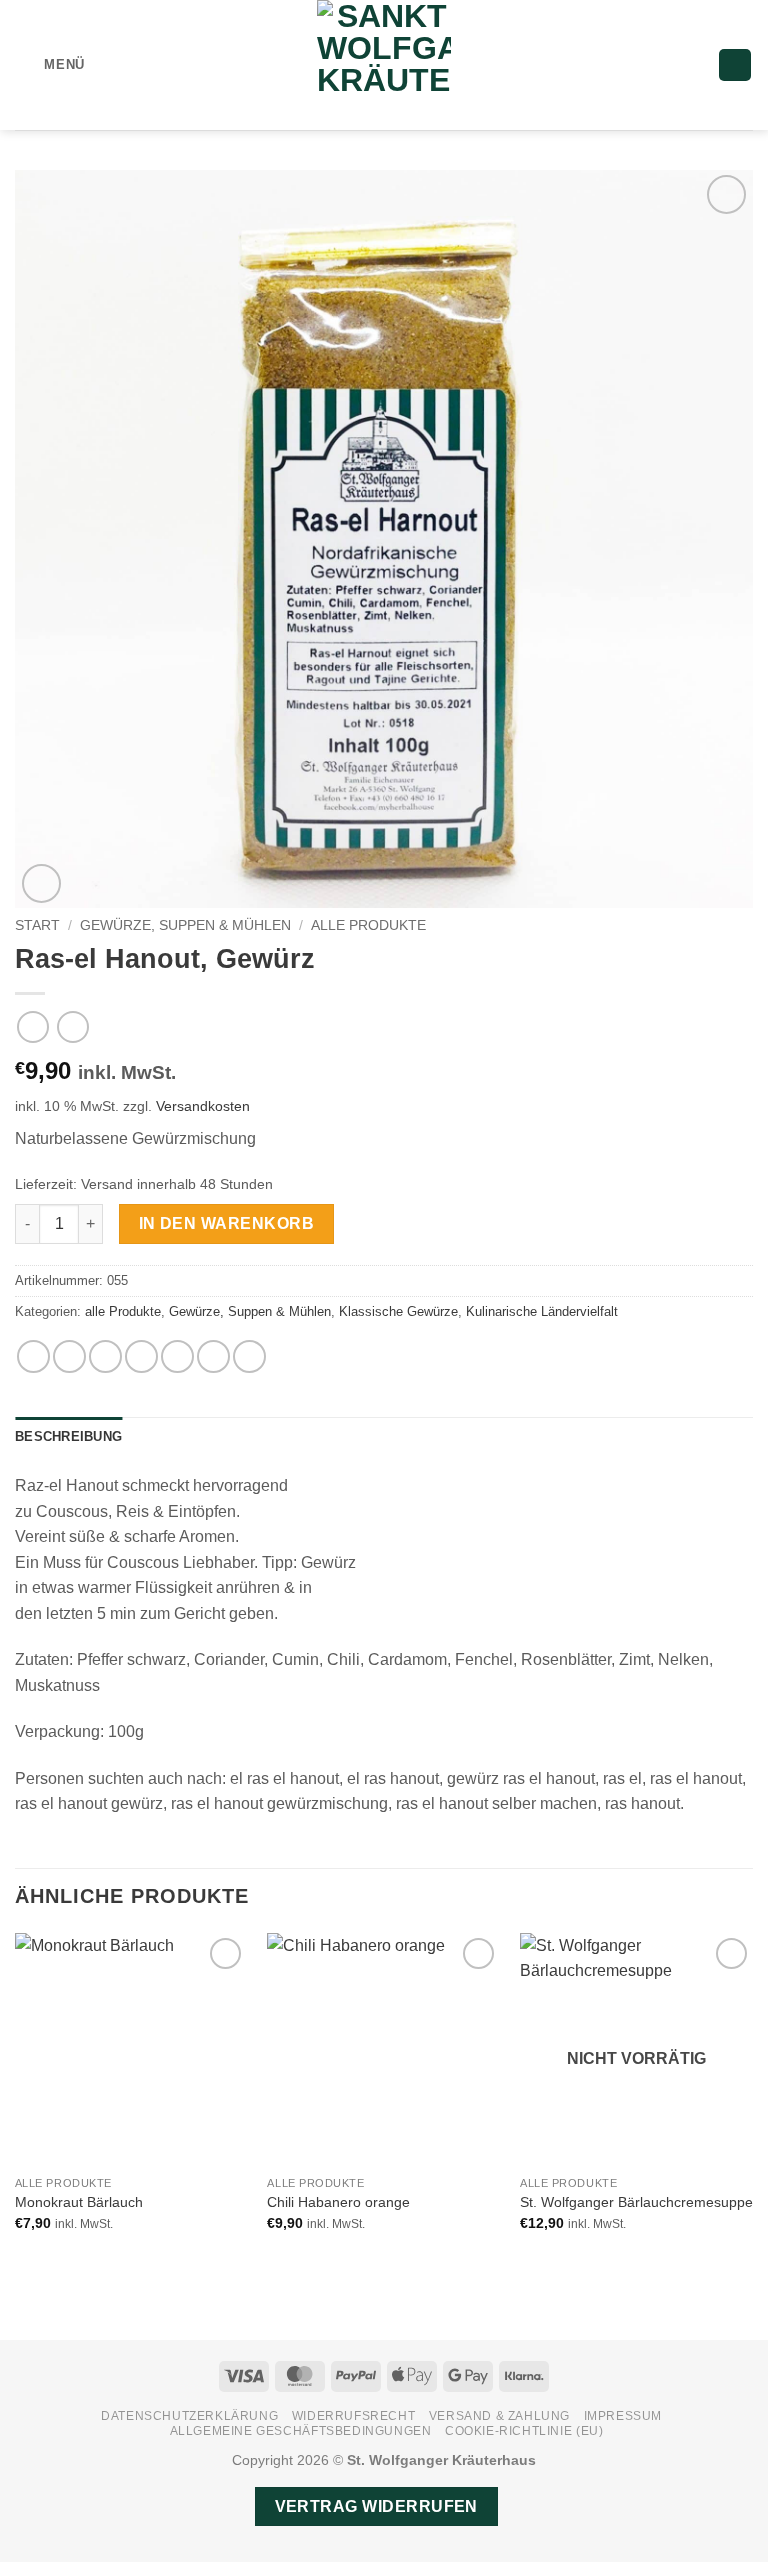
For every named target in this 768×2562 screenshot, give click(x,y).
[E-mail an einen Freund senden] (141, 1356)
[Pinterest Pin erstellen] (177, 1356)
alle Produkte (368, 925)
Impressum (623, 2416)
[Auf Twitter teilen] (105, 1356)
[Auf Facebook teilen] (69, 1356)
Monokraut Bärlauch (79, 2202)
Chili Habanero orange (338, 2202)
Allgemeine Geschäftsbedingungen (301, 2431)
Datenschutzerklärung (189, 2416)
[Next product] (32, 1026)
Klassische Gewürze (398, 1311)
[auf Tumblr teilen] (249, 1356)
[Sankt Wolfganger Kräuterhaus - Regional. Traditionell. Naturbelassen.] (384, 65)
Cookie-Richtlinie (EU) (524, 2431)
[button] (50, 64)
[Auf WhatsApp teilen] (33, 1356)
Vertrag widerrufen (376, 2506)
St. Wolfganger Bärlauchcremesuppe (636, 2202)
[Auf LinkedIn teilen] (213, 1356)
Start (37, 925)
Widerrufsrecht (354, 2416)
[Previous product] (72, 1026)
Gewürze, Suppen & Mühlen (185, 925)
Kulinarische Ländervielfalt (542, 1311)
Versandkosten (203, 1106)
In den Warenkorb (226, 1223)
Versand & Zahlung (499, 2416)
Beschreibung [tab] (68, 1436)
